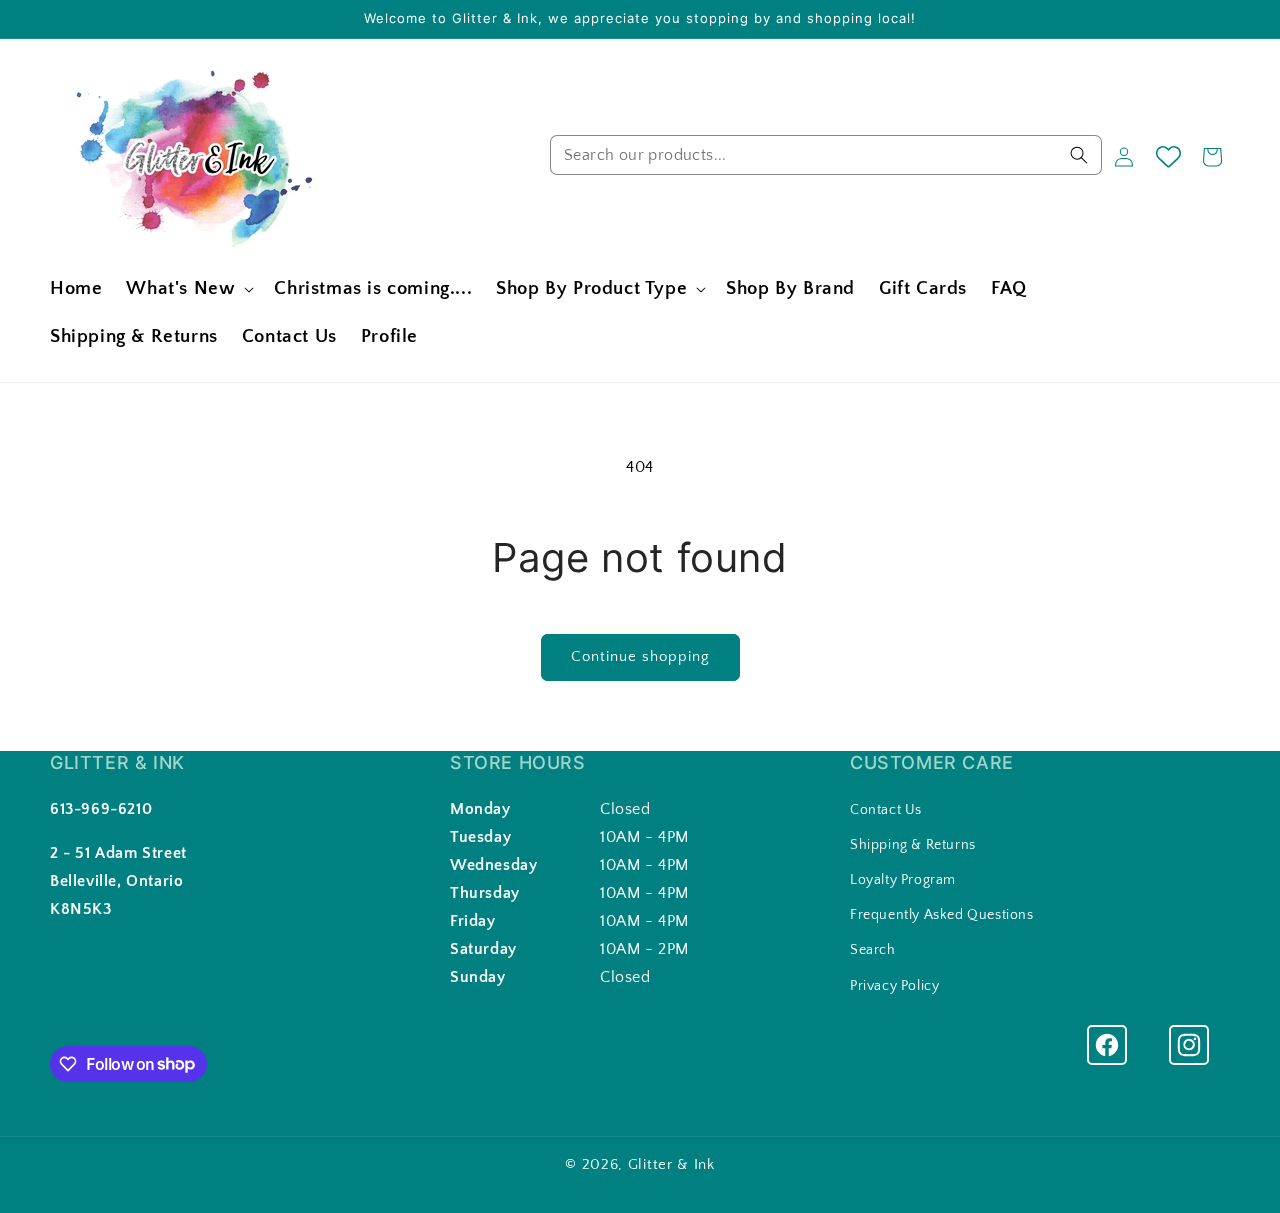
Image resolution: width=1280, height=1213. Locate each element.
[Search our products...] (1079, 155)
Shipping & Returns (913, 845)
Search (873, 950)
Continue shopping (640, 656)
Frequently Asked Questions (942, 915)
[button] (188, 289)
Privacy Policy (894, 985)
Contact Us (886, 809)
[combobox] (826, 155)
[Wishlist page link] (1168, 156)
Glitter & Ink (671, 1164)
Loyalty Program (903, 880)
